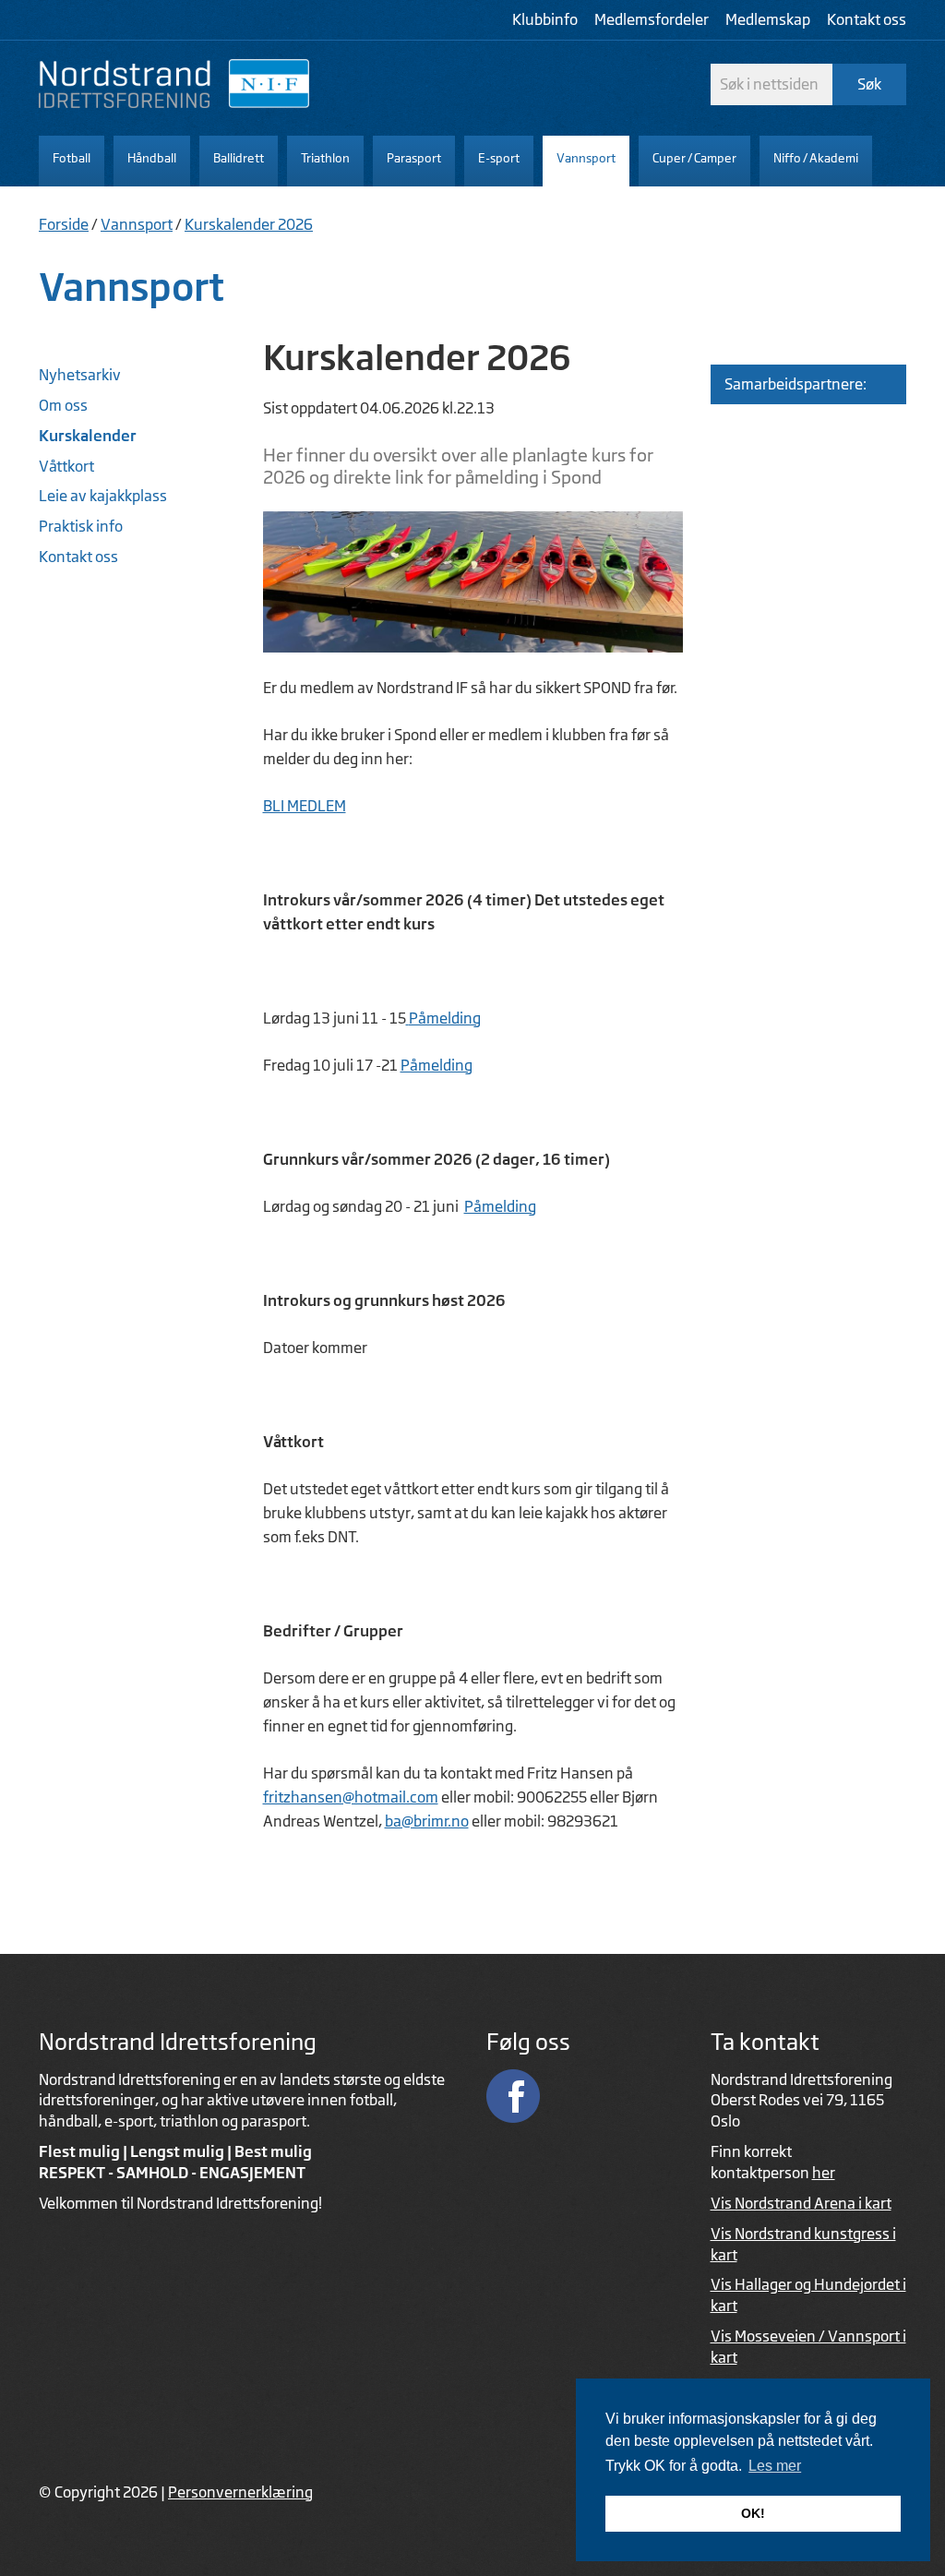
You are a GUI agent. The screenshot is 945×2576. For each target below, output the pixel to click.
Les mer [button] (775, 2466)
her (824, 2173)
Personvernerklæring (240, 2492)
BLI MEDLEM (305, 806)
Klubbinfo (545, 19)
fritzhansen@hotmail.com (351, 1797)
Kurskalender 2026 (249, 224)
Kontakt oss (867, 19)
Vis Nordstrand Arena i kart (801, 2203)
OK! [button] (753, 2513)
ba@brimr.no (427, 1821)
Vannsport (137, 224)
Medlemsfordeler (652, 19)
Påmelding (445, 1018)
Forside (64, 224)
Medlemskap (768, 19)
